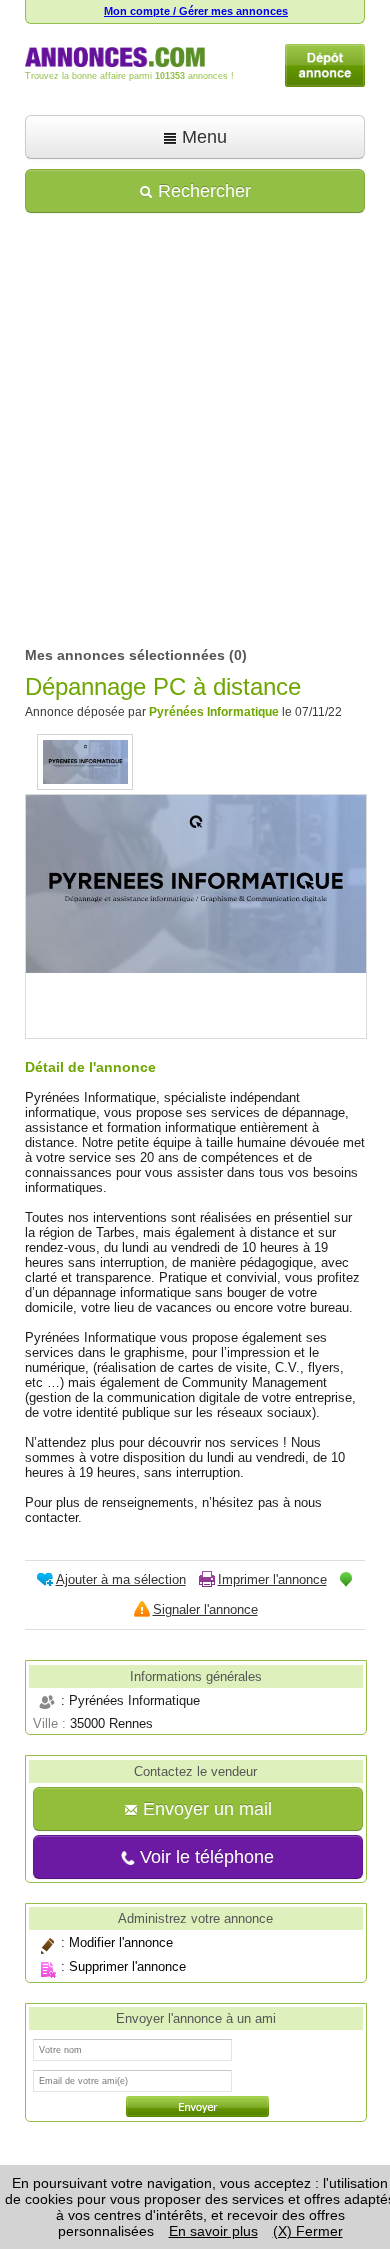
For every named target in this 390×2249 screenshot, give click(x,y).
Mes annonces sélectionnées (125, 655)
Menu (202, 137)
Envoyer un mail (205, 1809)
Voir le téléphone (204, 1857)
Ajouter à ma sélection (121, 1579)
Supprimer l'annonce (127, 1967)
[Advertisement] (195, 423)
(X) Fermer (308, 2231)
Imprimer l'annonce (272, 1579)
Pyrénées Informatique (214, 712)
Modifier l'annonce (121, 1943)
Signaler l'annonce (205, 1609)
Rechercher (202, 191)
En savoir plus (213, 2231)
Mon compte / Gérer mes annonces (196, 11)
